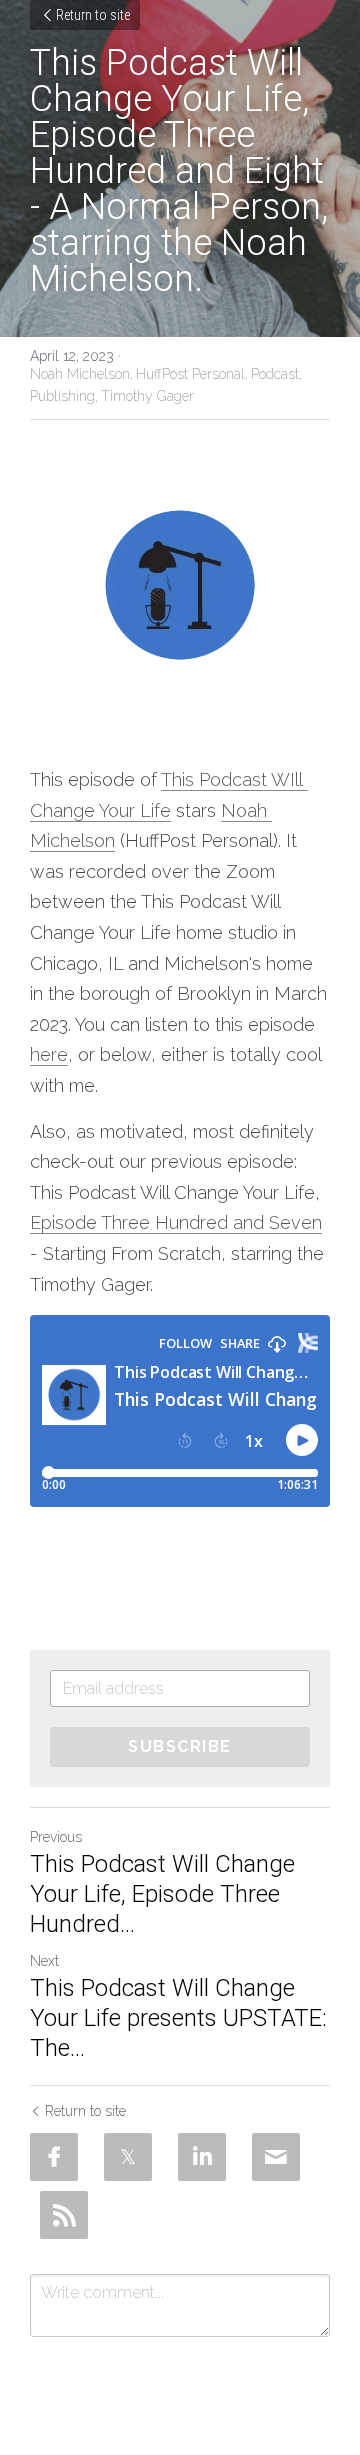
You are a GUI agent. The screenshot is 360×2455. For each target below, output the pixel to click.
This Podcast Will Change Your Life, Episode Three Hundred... (162, 1894)
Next (44, 1961)
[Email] (276, 2157)
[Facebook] (54, 2157)
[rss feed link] (64, 2215)
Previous (56, 1837)
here (49, 1054)
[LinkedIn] (202, 2157)
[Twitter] (128, 2157)
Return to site (93, 15)
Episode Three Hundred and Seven (176, 1222)
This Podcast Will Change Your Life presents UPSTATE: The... (178, 2018)
